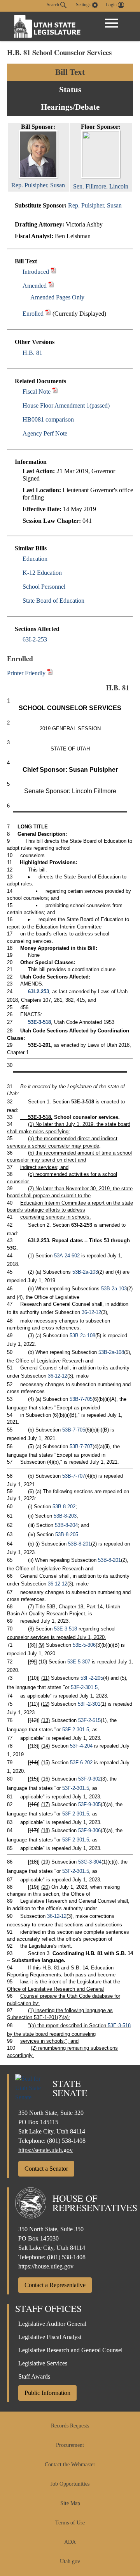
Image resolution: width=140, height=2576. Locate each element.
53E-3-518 (39, 1022)
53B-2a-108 (82, 1336)
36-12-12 (91, 1312)
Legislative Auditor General (52, 2324)
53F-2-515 (89, 1720)
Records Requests (70, 2426)
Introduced (36, 272)
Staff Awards (34, 2376)
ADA (70, 2542)
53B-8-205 (67, 1534)
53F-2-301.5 (84, 1687)
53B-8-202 (64, 1507)
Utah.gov (70, 2561)
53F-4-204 (81, 1746)
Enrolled (33, 314)
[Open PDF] (53, 272)
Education (35, 559)
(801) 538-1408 (66, 2141)
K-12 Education (42, 573)
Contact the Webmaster (70, 2464)
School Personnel (44, 587)
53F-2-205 (92, 1678)
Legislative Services (43, 2363)
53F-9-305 (89, 1804)
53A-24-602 (67, 1256)
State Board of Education (53, 601)
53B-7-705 (81, 1399)
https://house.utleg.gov (46, 2266)
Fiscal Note (37, 392)
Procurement (70, 2445)
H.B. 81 (32, 353)
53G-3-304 (90, 1862)
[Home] (47, 26)
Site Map (70, 2503)
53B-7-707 (81, 1446)
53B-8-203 (65, 1516)
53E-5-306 (84, 1645)
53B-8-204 (66, 1525)
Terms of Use (70, 2523)
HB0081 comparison (48, 419)
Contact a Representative (55, 2285)
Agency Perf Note (45, 433)
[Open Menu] (112, 23)
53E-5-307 (79, 1662)
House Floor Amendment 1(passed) (66, 405)
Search (53, 5)
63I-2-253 (35, 639)
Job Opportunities (70, 2484)
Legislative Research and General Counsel (70, 2350)
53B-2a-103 (85, 1272)
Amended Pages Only (57, 297)
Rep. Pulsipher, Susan (95, 205)
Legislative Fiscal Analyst (50, 2337)
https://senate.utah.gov (45, 2150)
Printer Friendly (27, 673)
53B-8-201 (80, 1544)
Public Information (47, 2393)
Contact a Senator (46, 2169)
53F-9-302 (89, 1779)
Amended (35, 286)
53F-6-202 (81, 1763)
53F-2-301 (89, 1704)
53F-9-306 (89, 1830)
